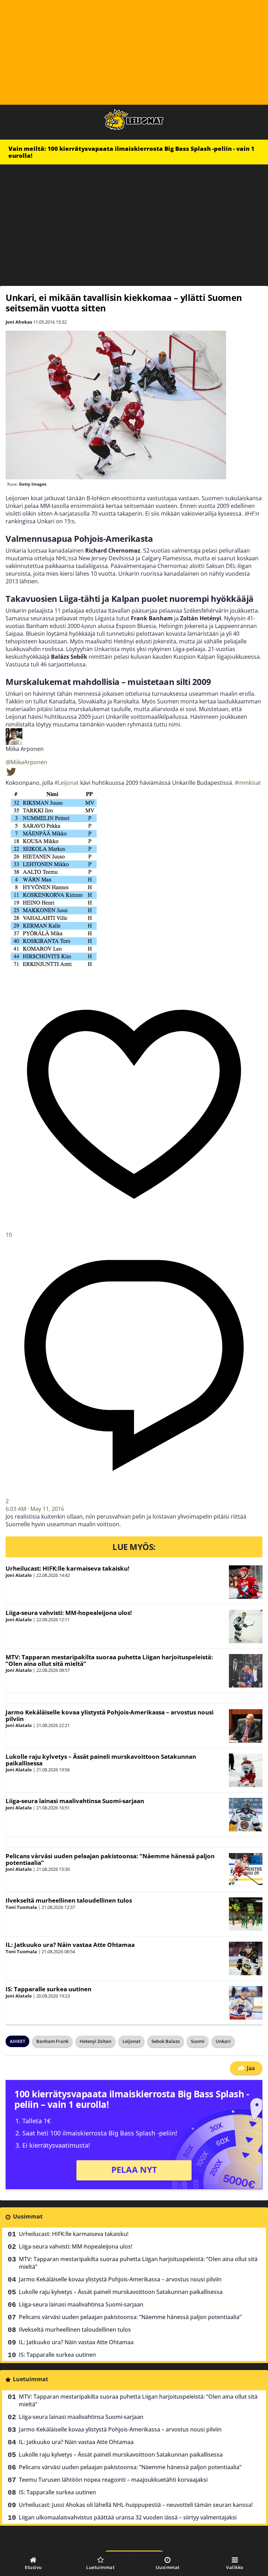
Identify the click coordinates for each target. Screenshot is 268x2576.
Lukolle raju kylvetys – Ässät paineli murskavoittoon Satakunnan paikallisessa (101, 1760)
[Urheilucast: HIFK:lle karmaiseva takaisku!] (246, 1582)
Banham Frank (52, 2041)
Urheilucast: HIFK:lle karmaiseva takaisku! (68, 1568)
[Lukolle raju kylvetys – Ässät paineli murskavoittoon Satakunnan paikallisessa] (246, 1770)
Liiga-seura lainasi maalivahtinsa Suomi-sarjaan (75, 1801)
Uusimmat (28, 2216)
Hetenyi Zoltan (95, 2041)
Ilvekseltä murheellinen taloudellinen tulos (69, 1900)
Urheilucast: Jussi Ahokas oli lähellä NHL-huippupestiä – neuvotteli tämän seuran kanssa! (136, 2505)
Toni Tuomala (21, 1907)
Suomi (198, 2041)
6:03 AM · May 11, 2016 (35, 1509)
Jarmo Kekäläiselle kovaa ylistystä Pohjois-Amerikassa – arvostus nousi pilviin (110, 1715)
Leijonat (131, 2041)
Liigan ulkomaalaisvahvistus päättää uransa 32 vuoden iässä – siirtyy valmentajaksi (128, 2517)
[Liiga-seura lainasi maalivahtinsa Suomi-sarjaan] (246, 1815)
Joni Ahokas (19, 322)
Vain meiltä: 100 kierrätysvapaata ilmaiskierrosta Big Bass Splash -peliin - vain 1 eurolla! (131, 152)
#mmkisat (248, 783)
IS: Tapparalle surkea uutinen (49, 1989)
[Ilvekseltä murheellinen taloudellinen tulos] (246, 1914)
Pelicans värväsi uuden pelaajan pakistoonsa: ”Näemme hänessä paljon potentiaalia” (110, 1859)
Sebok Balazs (166, 2041)
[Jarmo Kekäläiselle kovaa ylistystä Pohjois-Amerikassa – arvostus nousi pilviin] (246, 1726)
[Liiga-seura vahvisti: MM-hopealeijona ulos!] (246, 1626)
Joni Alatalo (19, 1575)
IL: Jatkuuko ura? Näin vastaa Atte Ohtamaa (70, 1945)
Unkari (223, 2041)
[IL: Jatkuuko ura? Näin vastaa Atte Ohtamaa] (246, 1958)
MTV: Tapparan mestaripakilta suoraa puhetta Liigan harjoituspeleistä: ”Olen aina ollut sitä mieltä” (109, 1660)
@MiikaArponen (26, 762)
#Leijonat (67, 783)
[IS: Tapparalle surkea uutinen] (246, 2003)
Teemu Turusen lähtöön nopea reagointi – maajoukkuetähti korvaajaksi (113, 2480)
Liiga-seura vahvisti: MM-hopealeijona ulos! (69, 1613)
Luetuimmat (31, 2379)
